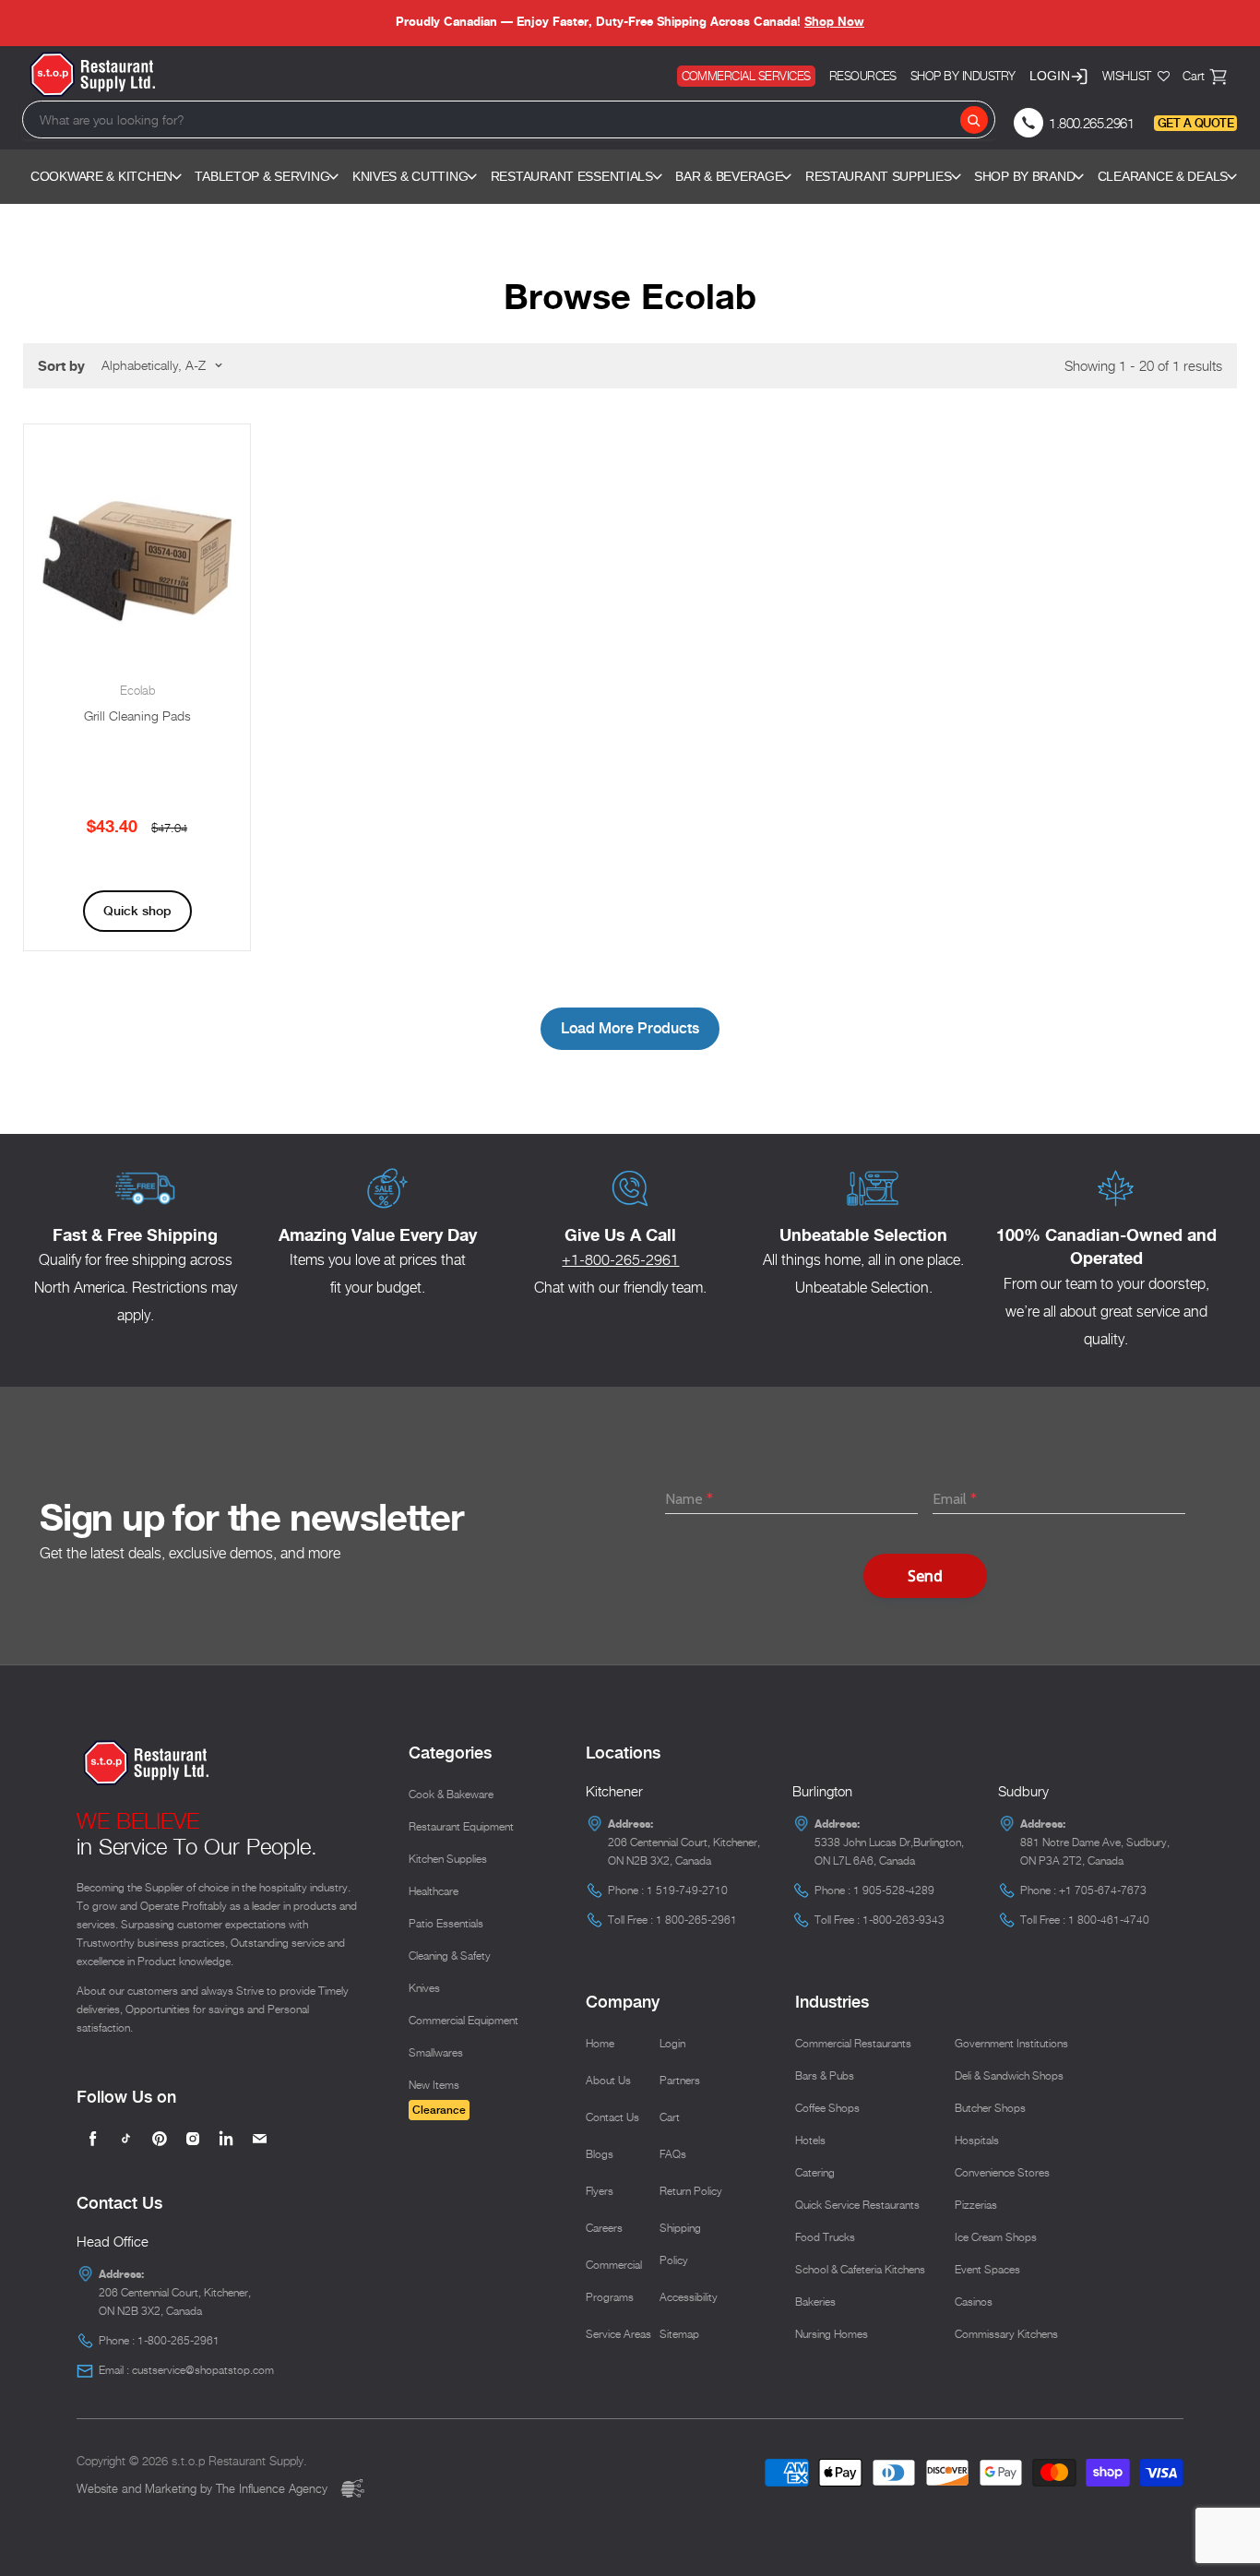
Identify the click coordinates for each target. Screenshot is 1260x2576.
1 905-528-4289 (894, 1890)
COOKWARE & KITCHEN (101, 176)
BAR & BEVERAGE (729, 176)
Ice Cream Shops (996, 2237)
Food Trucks (825, 2237)
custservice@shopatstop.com (203, 2370)
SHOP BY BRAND (1024, 176)
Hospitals (977, 2140)
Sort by (61, 366)
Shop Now (834, 21)
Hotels (810, 2140)
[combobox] (509, 119)
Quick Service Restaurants (857, 2205)
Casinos (974, 2302)
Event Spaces (987, 2269)
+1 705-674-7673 (1103, 1890)
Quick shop (137, 911)
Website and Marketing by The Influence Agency (204, 2488)
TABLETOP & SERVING (262, 176)
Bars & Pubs (825, 2075)
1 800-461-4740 (1109, 1920)
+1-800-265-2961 (620, 1260)
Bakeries (815, 2302)
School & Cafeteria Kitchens (860, 2269)
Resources (863, 76)
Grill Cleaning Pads (137, 716)
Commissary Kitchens (1006, 2334)
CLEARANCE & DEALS (1163, 176)
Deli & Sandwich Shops (1009, 2075)
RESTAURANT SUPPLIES (879, 176)
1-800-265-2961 (178, 2340)
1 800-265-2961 (696, 1920)
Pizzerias (976, 2205)
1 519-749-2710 (687, 1890)
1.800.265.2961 (1091, 123)
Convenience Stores (1002, 2172)
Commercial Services (746, 76)
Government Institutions (1011, 2043)
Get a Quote (1195, 123)
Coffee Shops (827, 2108)
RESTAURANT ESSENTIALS (572, 176)
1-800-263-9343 (903, 1920)
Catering (815, 2172)
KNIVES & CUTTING (410, 176)
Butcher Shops (990, 2108)
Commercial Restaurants (853, 2043)
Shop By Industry (963, 76)
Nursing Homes (832, 2334)
